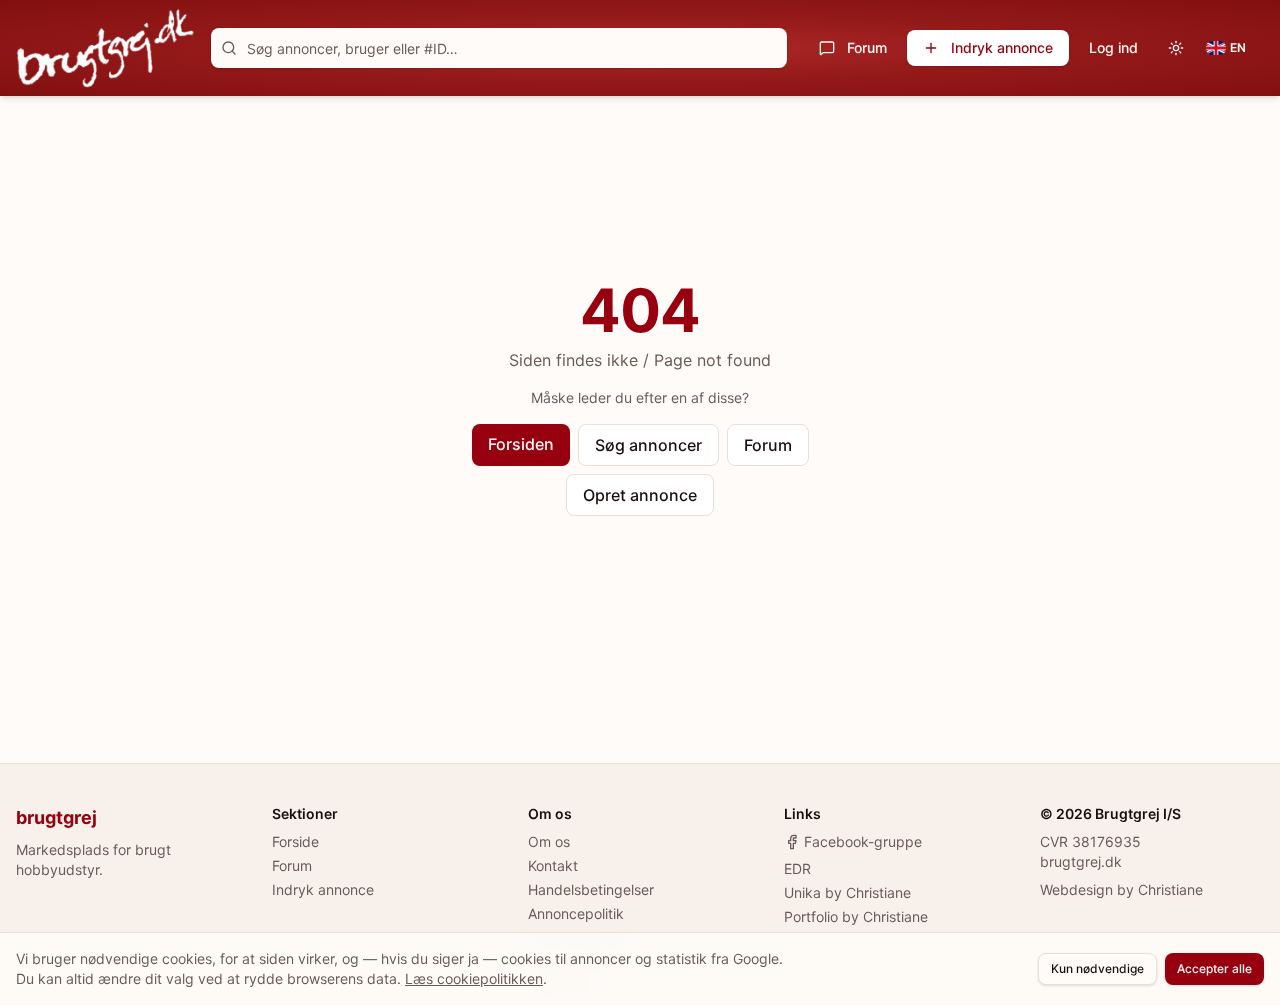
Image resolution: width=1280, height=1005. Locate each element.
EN (1238, 47)
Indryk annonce (1002, 47)
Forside (295, 841)
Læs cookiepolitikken (474, 978)
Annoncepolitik (576, 913)
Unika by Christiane (847, 892)
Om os (549, 841)
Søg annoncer (648, 445)
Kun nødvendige (1097, 968)
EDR (797, 868)
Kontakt (553, 865)
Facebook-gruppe (863, 841)
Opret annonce (640, 495)
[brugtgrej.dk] (105, 48)
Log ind (1113, 47)
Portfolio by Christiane (856, 916)
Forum (867, 47)
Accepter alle (1214, 968)
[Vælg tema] (1176, 48)
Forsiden (521, 444)
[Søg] (229, 48)
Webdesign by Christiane (1121, 889)
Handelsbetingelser (591, 889)
